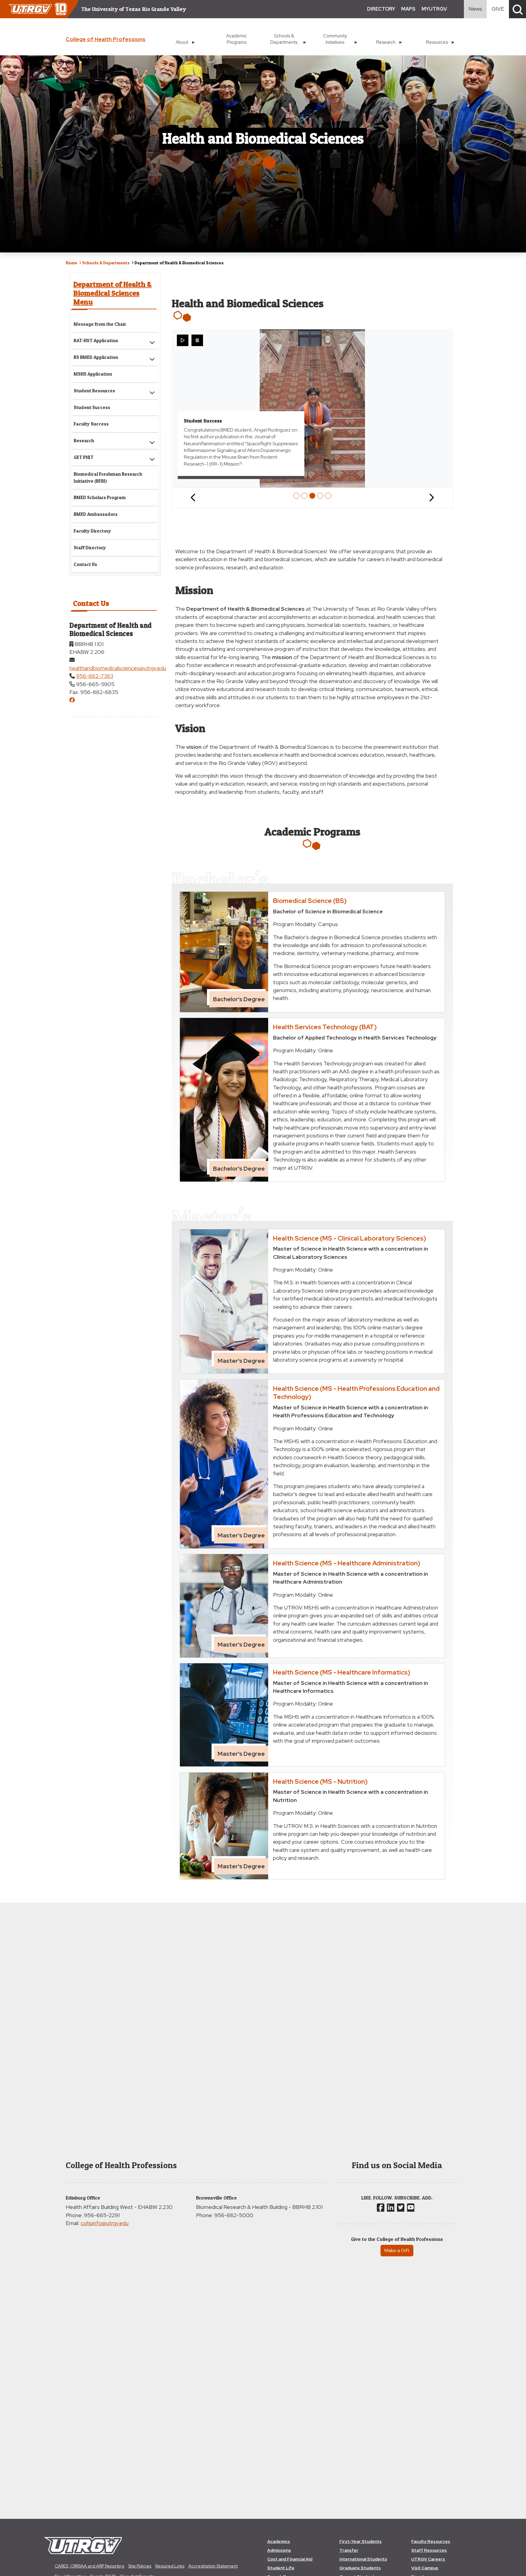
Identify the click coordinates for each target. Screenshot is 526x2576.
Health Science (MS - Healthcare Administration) (347, 1563)
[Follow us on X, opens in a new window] (401, 2207)
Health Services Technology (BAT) (325, 1027)
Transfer (349, 2550)
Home (72, 263)
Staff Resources (429, 2550)
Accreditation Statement (213, 2566)
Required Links (170, 2566)
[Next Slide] (431, 498)
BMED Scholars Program (100, 497)
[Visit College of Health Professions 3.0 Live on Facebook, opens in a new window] (72, 700)
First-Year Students (361, 2541)
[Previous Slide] (193, 498)
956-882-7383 (95, 676)
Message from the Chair (100, 324)
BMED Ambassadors (96, 514)
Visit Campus (425, 2568)
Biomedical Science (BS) (310, 901)
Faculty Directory (92, 531)
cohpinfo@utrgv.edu (105, 2223)
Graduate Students (360, 2568)
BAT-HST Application (96, 340)
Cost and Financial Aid (290, 2559)
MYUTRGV (434, 9)
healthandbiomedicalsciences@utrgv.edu (118, 668)
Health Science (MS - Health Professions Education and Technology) (356, 1392)
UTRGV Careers (428, 2559)
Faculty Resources (431, 2541)
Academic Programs (237, 39)
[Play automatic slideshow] (183, 340)
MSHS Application (93, 374)
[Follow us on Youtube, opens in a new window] (411, 2207)
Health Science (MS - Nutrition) (320, 1781)
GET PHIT (84, 457)
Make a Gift (397, 2250)
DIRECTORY (381, 9)
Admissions (279, 2550)
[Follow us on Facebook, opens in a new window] (381, 2207)
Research (84, 441)
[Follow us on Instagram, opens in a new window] (391, 2207)
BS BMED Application (96, 357)
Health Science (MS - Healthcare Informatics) (342, 1672)
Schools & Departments (106, 263)
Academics (279, 2541)
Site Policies (140, 2566)
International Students (363, 2559)
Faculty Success (91, 424)
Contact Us (85, 564)
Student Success (92, 407)
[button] (517, 9)
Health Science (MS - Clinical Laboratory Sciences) (350, 1238)
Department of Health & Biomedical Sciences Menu (112, 293)
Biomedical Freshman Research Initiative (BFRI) (108, 477)
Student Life (281, 2568)
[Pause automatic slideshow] (197, 340)
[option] (296, 496)
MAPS (408, 9)
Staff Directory (90, 548)
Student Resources (94, 391)
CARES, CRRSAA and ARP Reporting (89, 2566)
